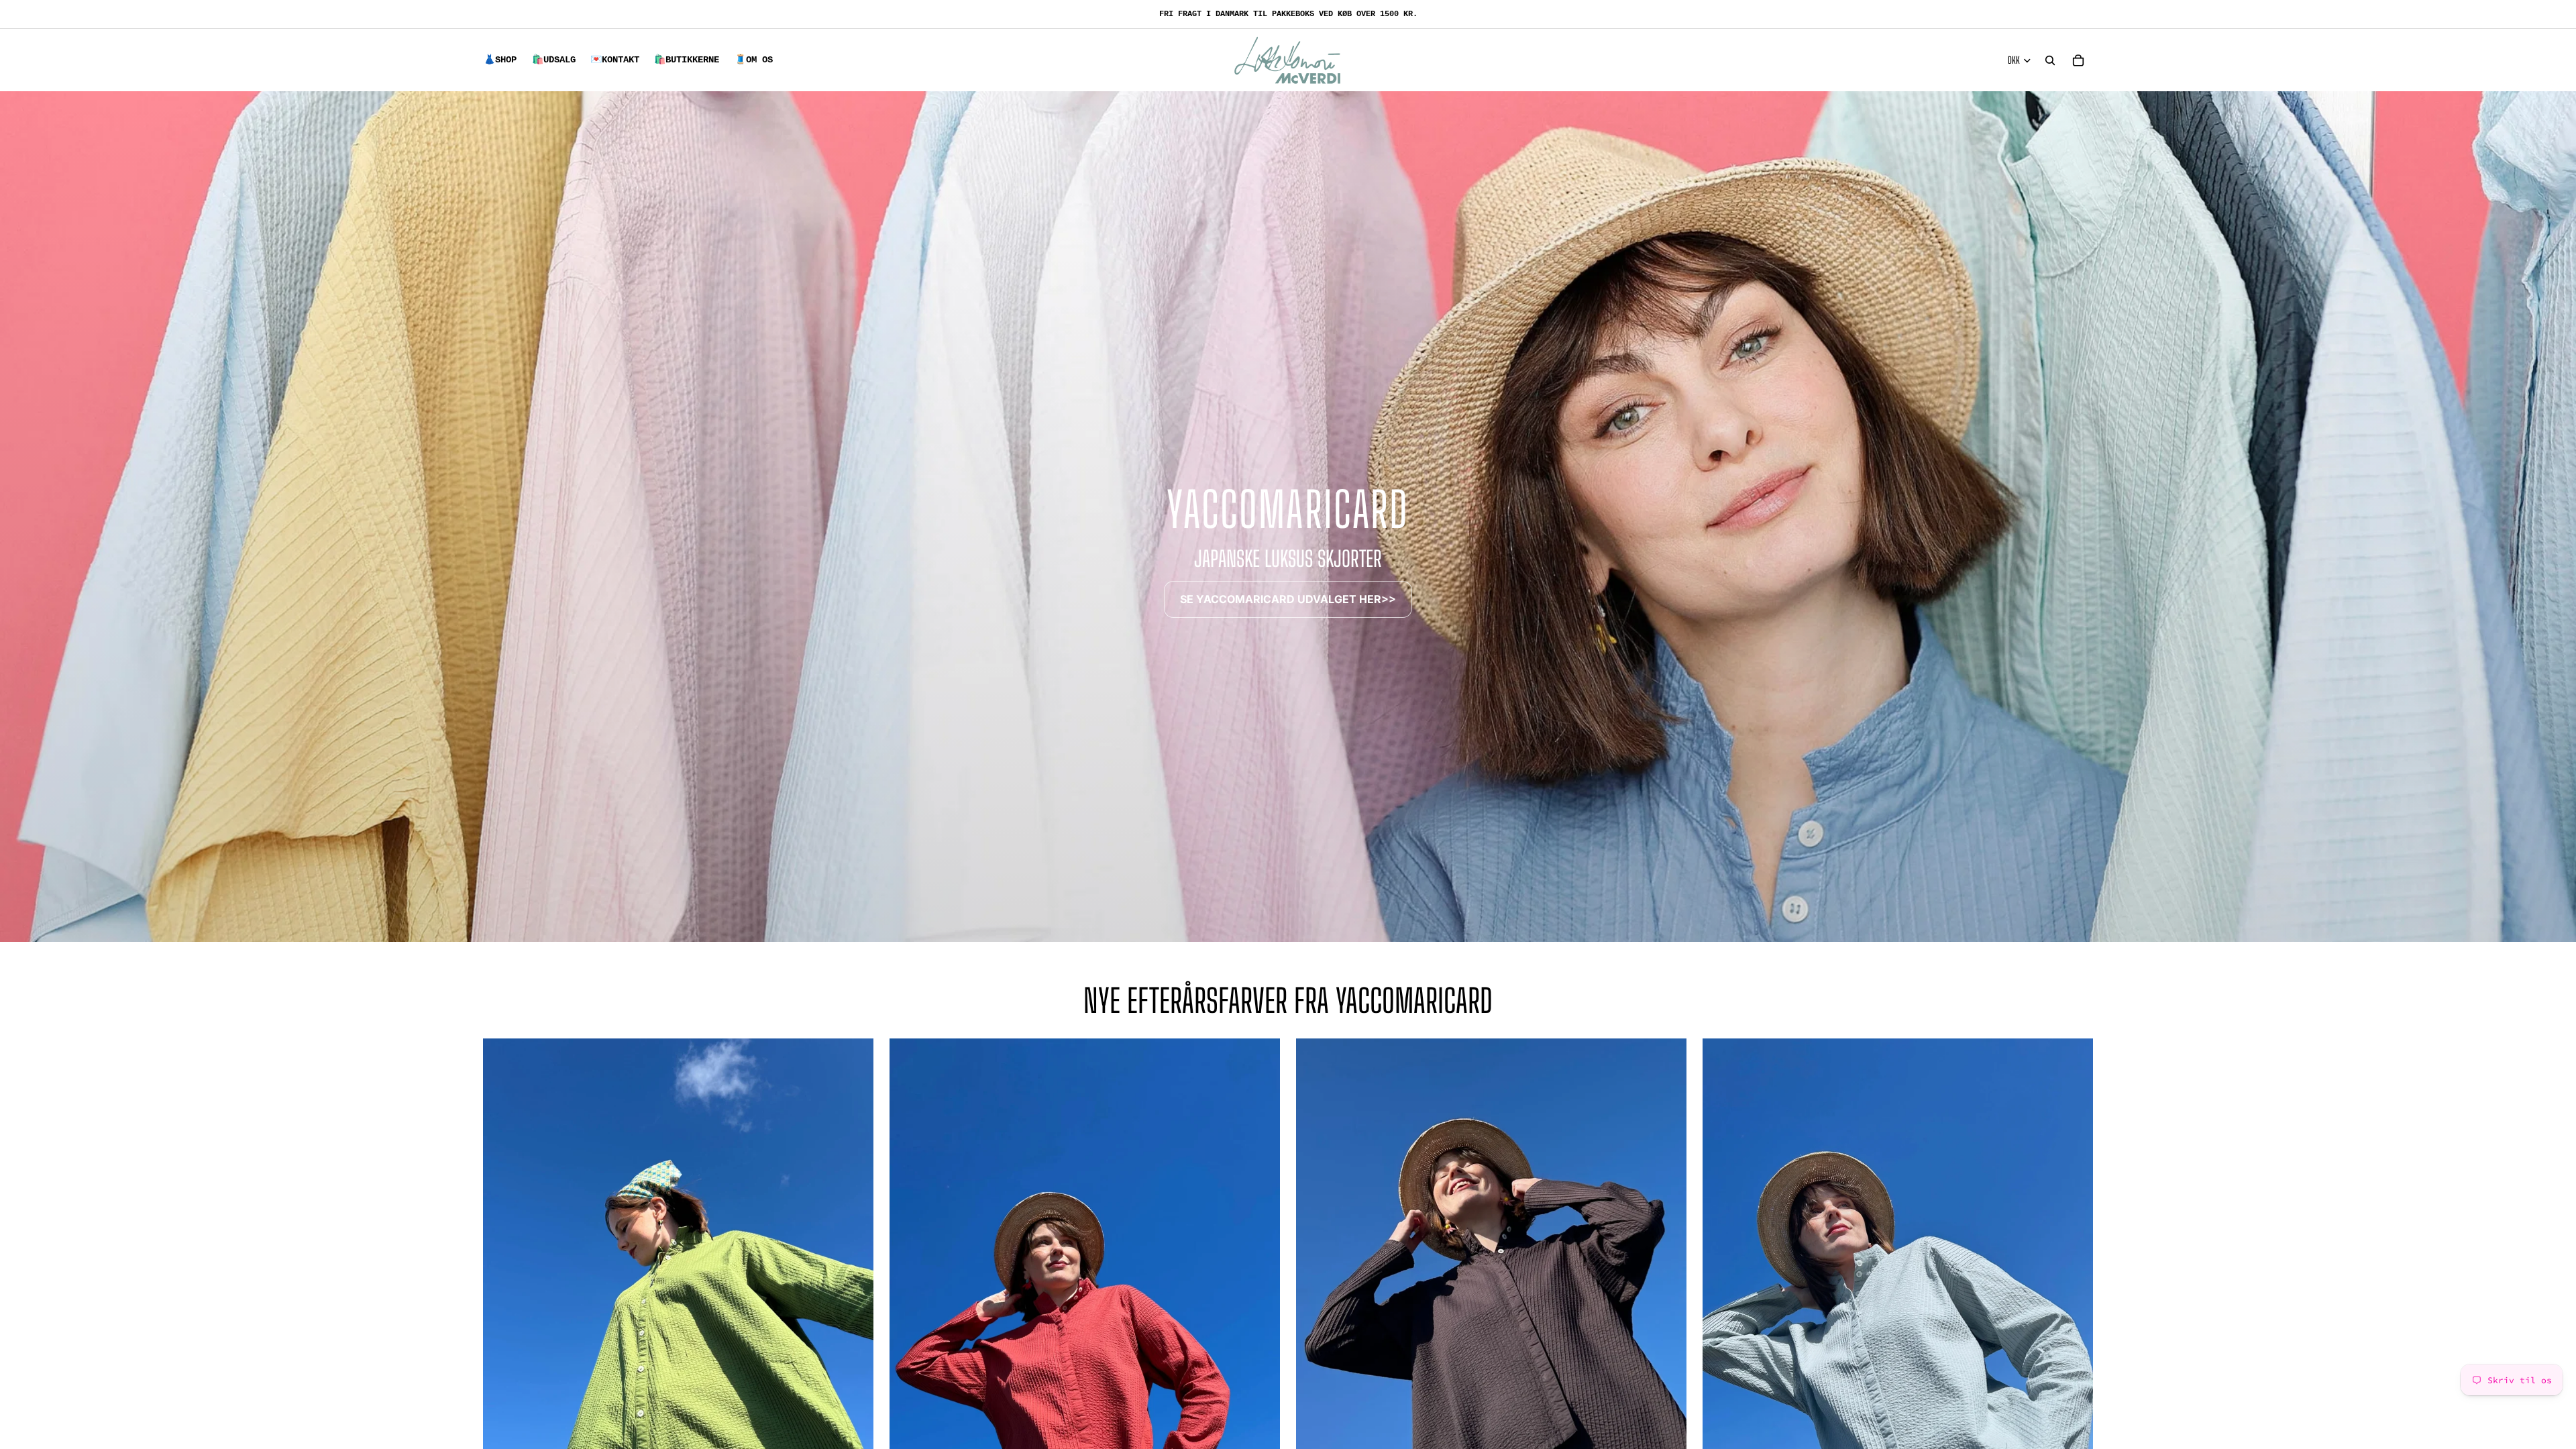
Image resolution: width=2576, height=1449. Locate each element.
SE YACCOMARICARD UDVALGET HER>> (1288, 599)
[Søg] (2050, 60)
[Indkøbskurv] (2078, 60)
